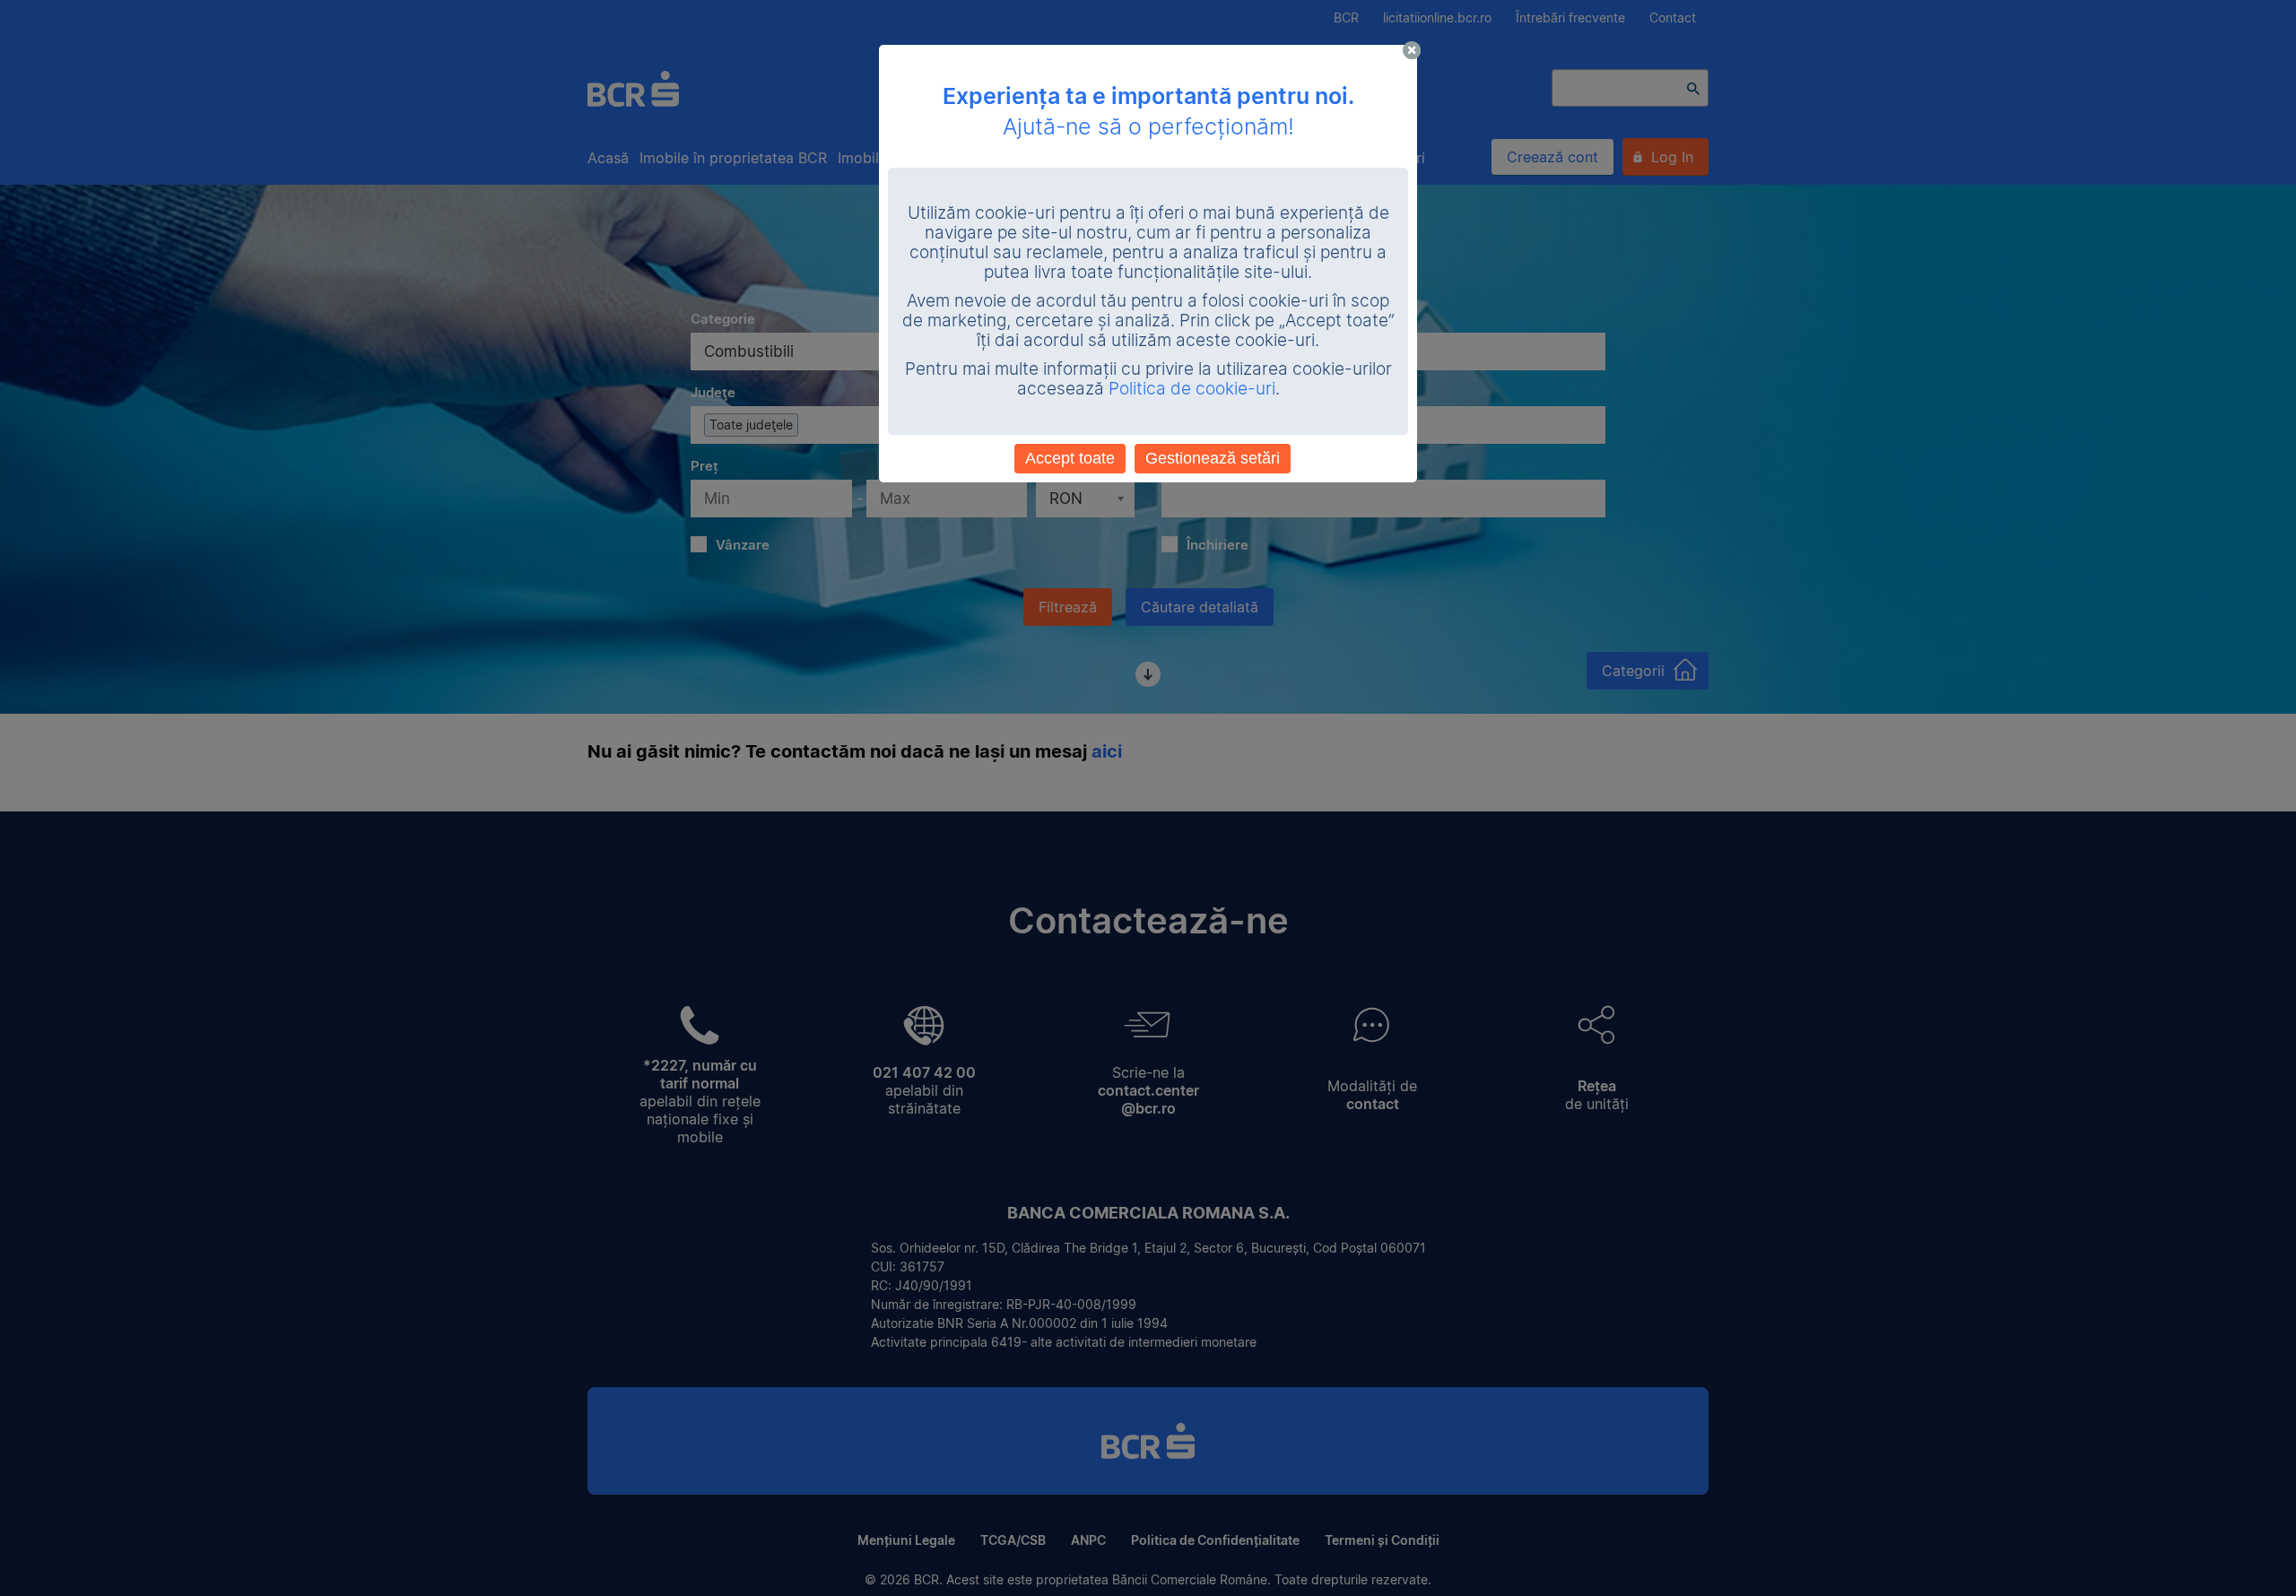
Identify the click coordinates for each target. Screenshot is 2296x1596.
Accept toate (1070, 458)
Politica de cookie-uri (1192, 389)
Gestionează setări (1213, 458)
